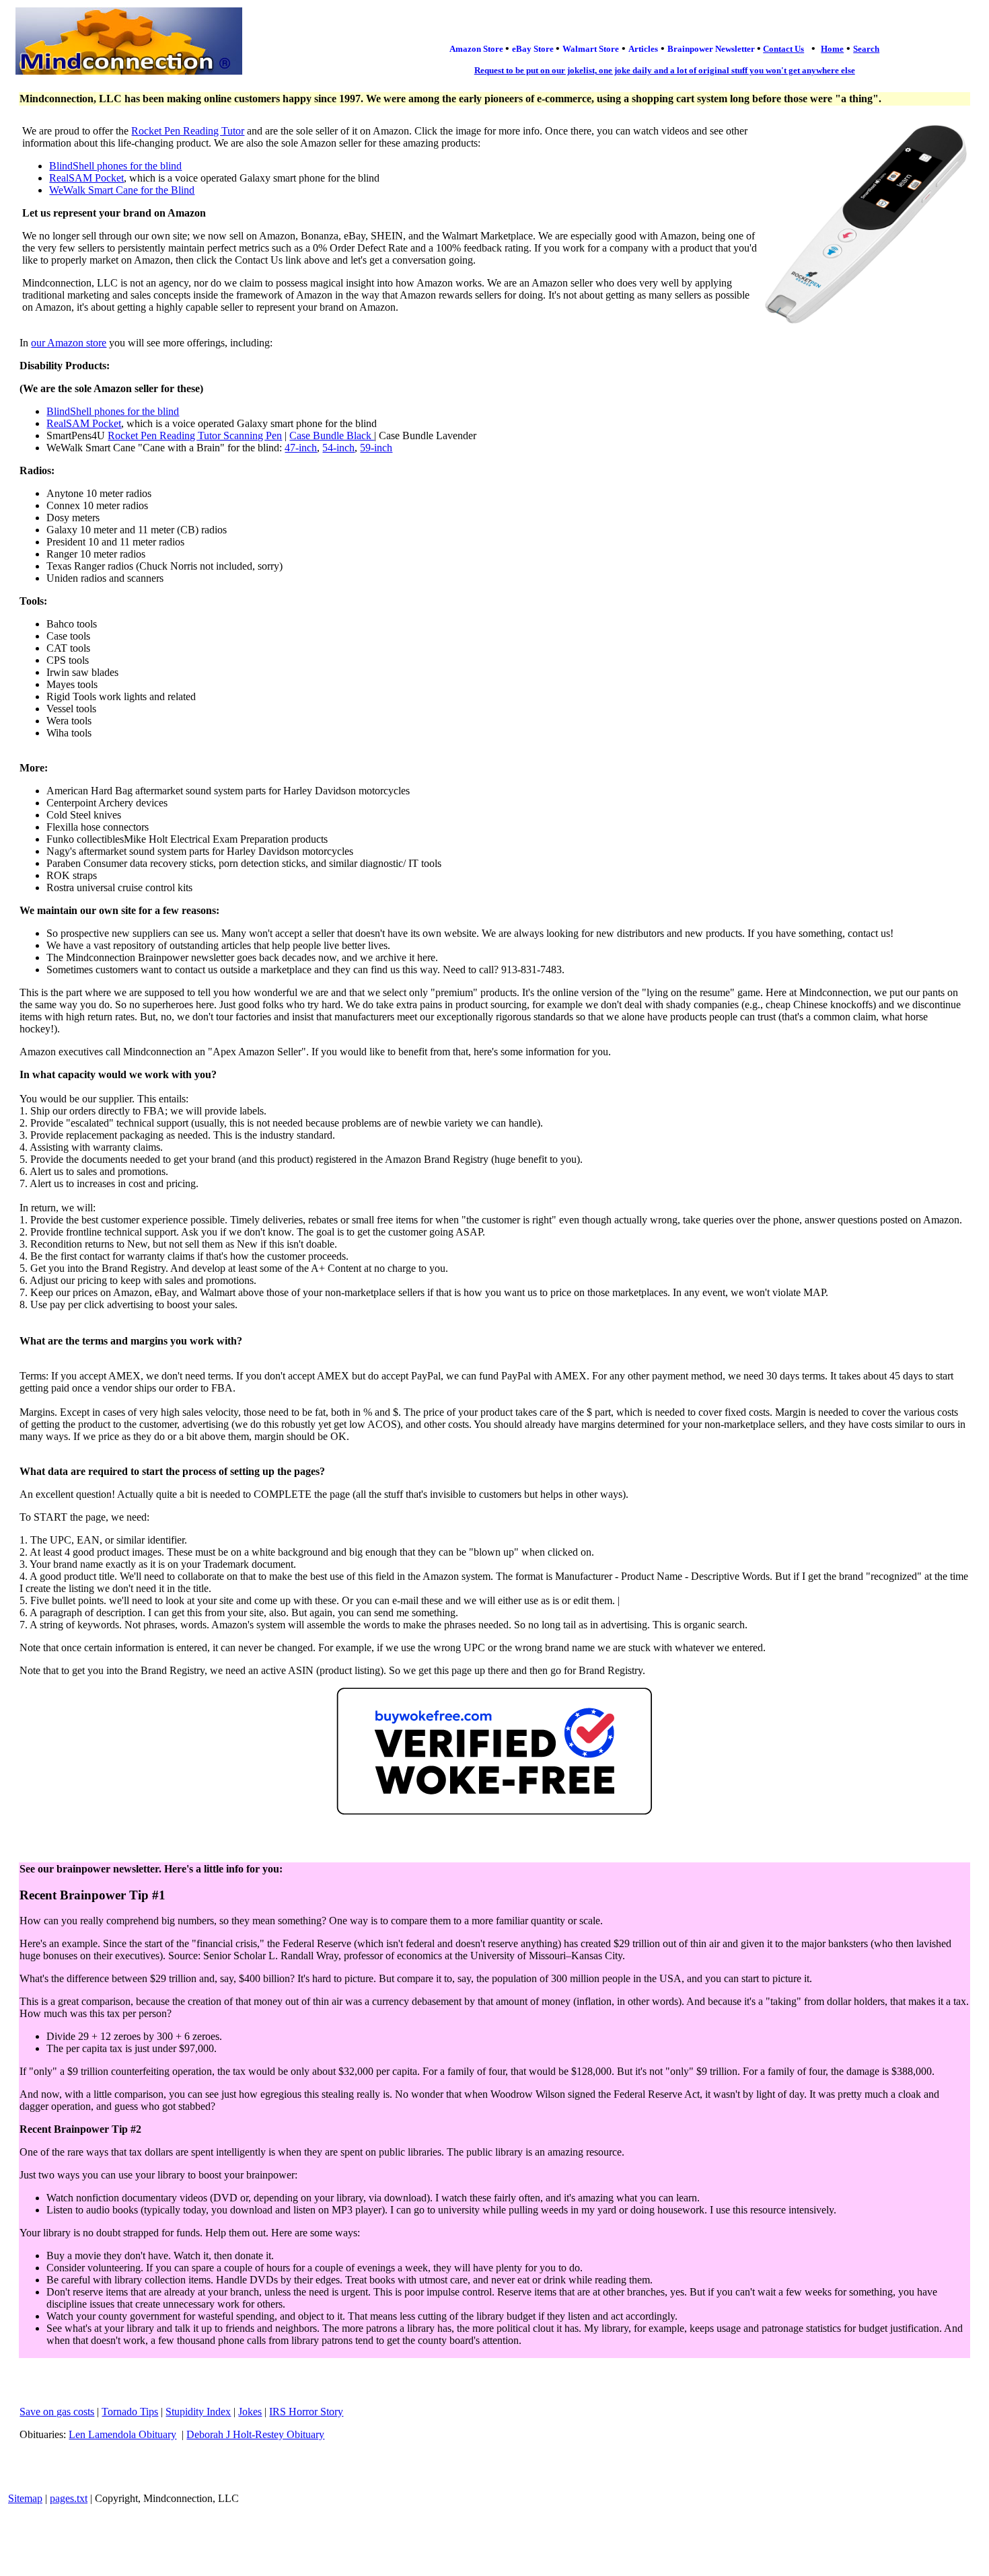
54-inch (338, 448)
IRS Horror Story (306, 2412)
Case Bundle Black (332, 435)
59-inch (376, 448)
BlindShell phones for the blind (115, 166)
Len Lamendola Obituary (122, 2434)
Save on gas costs (57, 2412)
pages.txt (69, 2498)
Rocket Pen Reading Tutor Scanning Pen (195, 435)
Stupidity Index (198, 2412)
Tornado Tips (130, 2412)
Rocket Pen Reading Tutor (188, 131)
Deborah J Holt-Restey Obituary (255, 2434)
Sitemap (25, 2498)
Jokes (250, 2412)
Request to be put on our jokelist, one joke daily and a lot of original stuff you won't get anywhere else (665, 70)
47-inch (301, 448)
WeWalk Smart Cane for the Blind (122, 190)
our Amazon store (69, 343)
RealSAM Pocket (86, 178)
